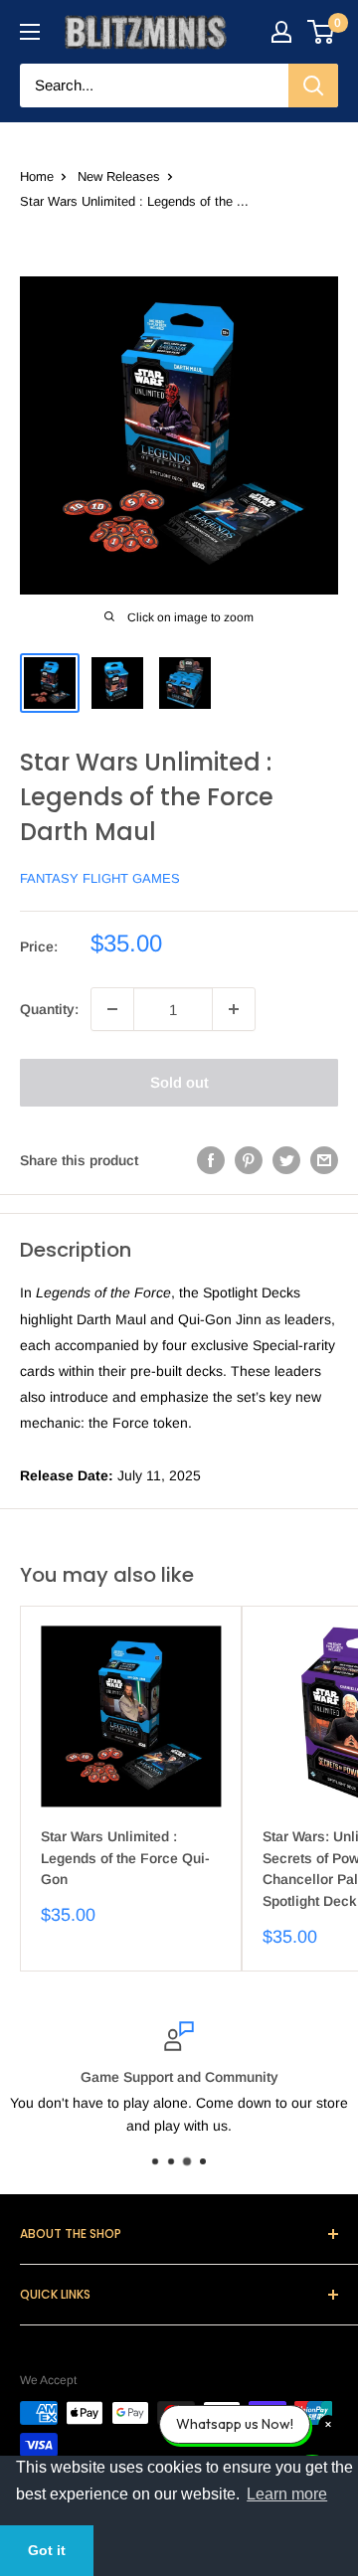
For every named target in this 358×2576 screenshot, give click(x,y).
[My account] (281, 32)
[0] (322, 32)
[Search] (313, 86)
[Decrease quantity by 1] (112, 1009)
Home (37, 176)
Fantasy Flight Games (100, 878)
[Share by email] (324, 1160)
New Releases (119, 176)
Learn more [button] (287, 2494)
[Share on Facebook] (211, 1160)
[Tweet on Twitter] (286, 1160)
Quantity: (49, 1009)
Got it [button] (47, 2550)
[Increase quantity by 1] (234, 1009)
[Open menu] (30, 32)
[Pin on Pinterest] (249, 1160)
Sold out (179, 1082)
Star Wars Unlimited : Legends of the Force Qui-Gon (125, 1858)
